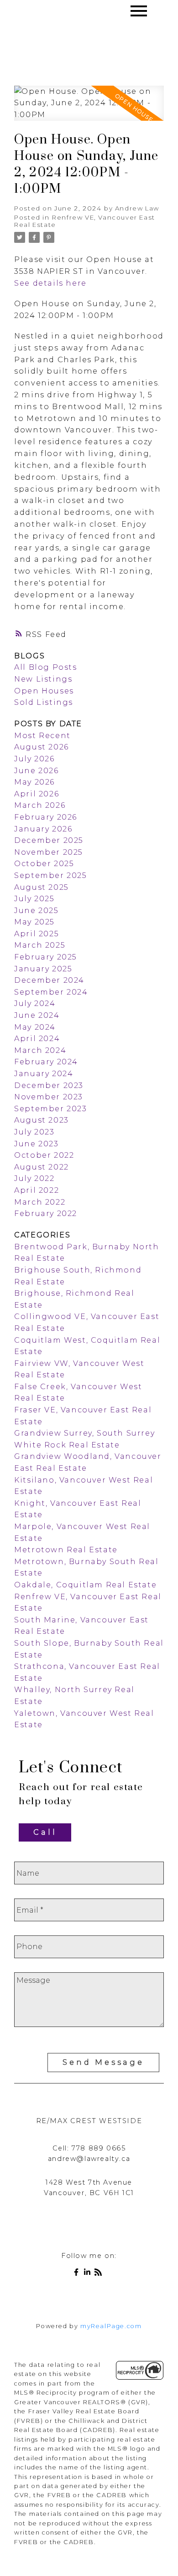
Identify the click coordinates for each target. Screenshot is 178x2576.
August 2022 (42, 1167)
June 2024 (37, 1015)
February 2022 (46, 1214)
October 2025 (44, 864)
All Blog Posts (45, 667)
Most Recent (42, 736)
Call (45, 1832)
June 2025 (36, 911)
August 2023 (42, 1120)
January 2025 (43, 969)
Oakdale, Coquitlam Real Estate (85, 1585)
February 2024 (46, 1062)
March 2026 (40, 805)
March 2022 (40, 1202)
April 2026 (37, 794)
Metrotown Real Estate (66, 1550)
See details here (50, 283)
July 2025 (34, 899)
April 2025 (37, 934)
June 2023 (36, 1144)
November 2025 (49, 852)
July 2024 (35, 1003)
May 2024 (35, 1027)
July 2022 (34, 1178)
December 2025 (49, 840)
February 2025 (46, 957)
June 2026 (36, 771)
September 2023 (50, 1109)
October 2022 (44, 1155)
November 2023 (49, 1097)
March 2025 (40, 945)
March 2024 (40, 1050)
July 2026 (34, 759)
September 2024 (51, 992)
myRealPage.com (111, 2326)
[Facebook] (78, 2274)
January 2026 (43, 829)
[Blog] (100, 2274)
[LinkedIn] (89, 2274)
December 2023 (49, 1085)
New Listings (43, 679)
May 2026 (34, 782)
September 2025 (50, 875)
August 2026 (42, 747)
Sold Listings (44, 702)
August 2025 (42, 887)
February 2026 (46, 817)
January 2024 (44, 1074)
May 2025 (34, 922)
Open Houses (44, 691)
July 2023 (34, 1132)
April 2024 (37, 1039)
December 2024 (49, 980)
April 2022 (37, 1190)
